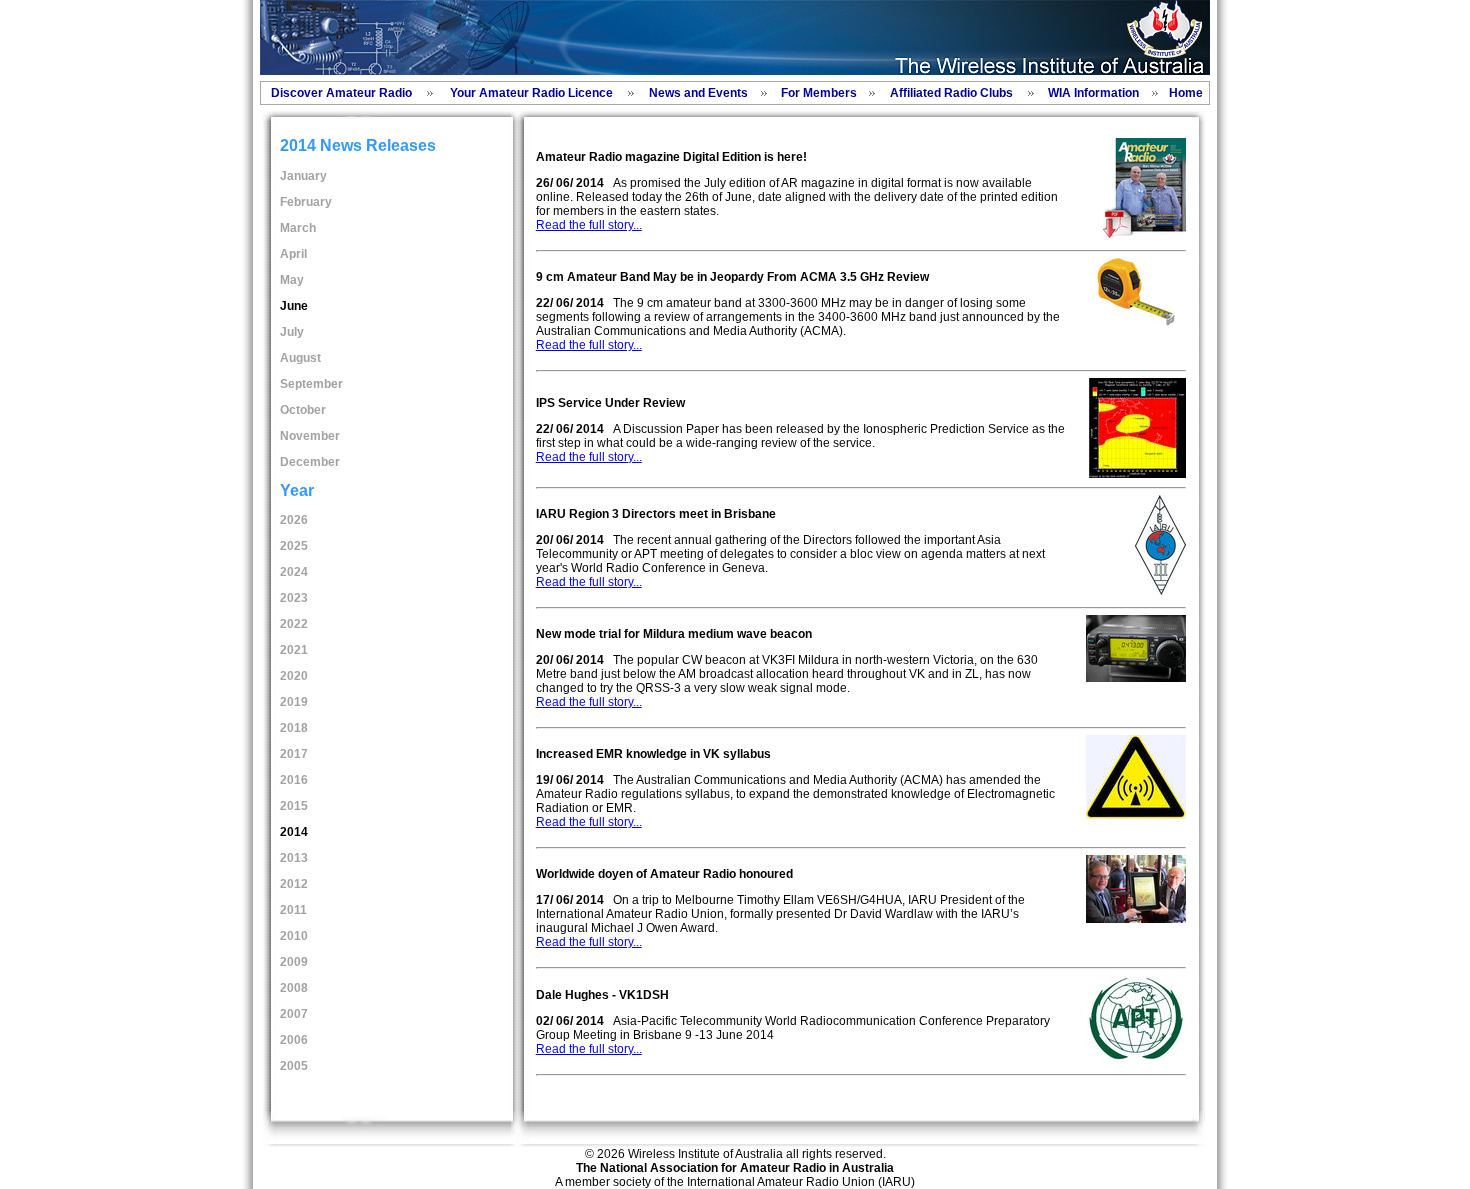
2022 (294, 624)
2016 (294, 780)
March (298, 228)
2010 (294, 936)
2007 (294, 1014)
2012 (294, 884)
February (306, 202)
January (303, 176)
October (303, 410)
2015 (294, 806)
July (292, 332)
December (310, 462)
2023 (294, 598)
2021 (294, 650)
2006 (294, 1040)
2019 (294, 702)
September (311, 384)
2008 (294, 988)
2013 (294, 858)
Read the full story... (589, 225)
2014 (294, 832)
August (300, 358)
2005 (294, 1066)
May (292, 280)
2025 (294, 546)
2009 (294, 962)
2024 (294, 572)
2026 (294, 520)
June (294, 306)
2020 (294, 676)
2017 (294, 754)
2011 (293, 910)
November (310, 436)
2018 (294, 728)
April (293, 254)
